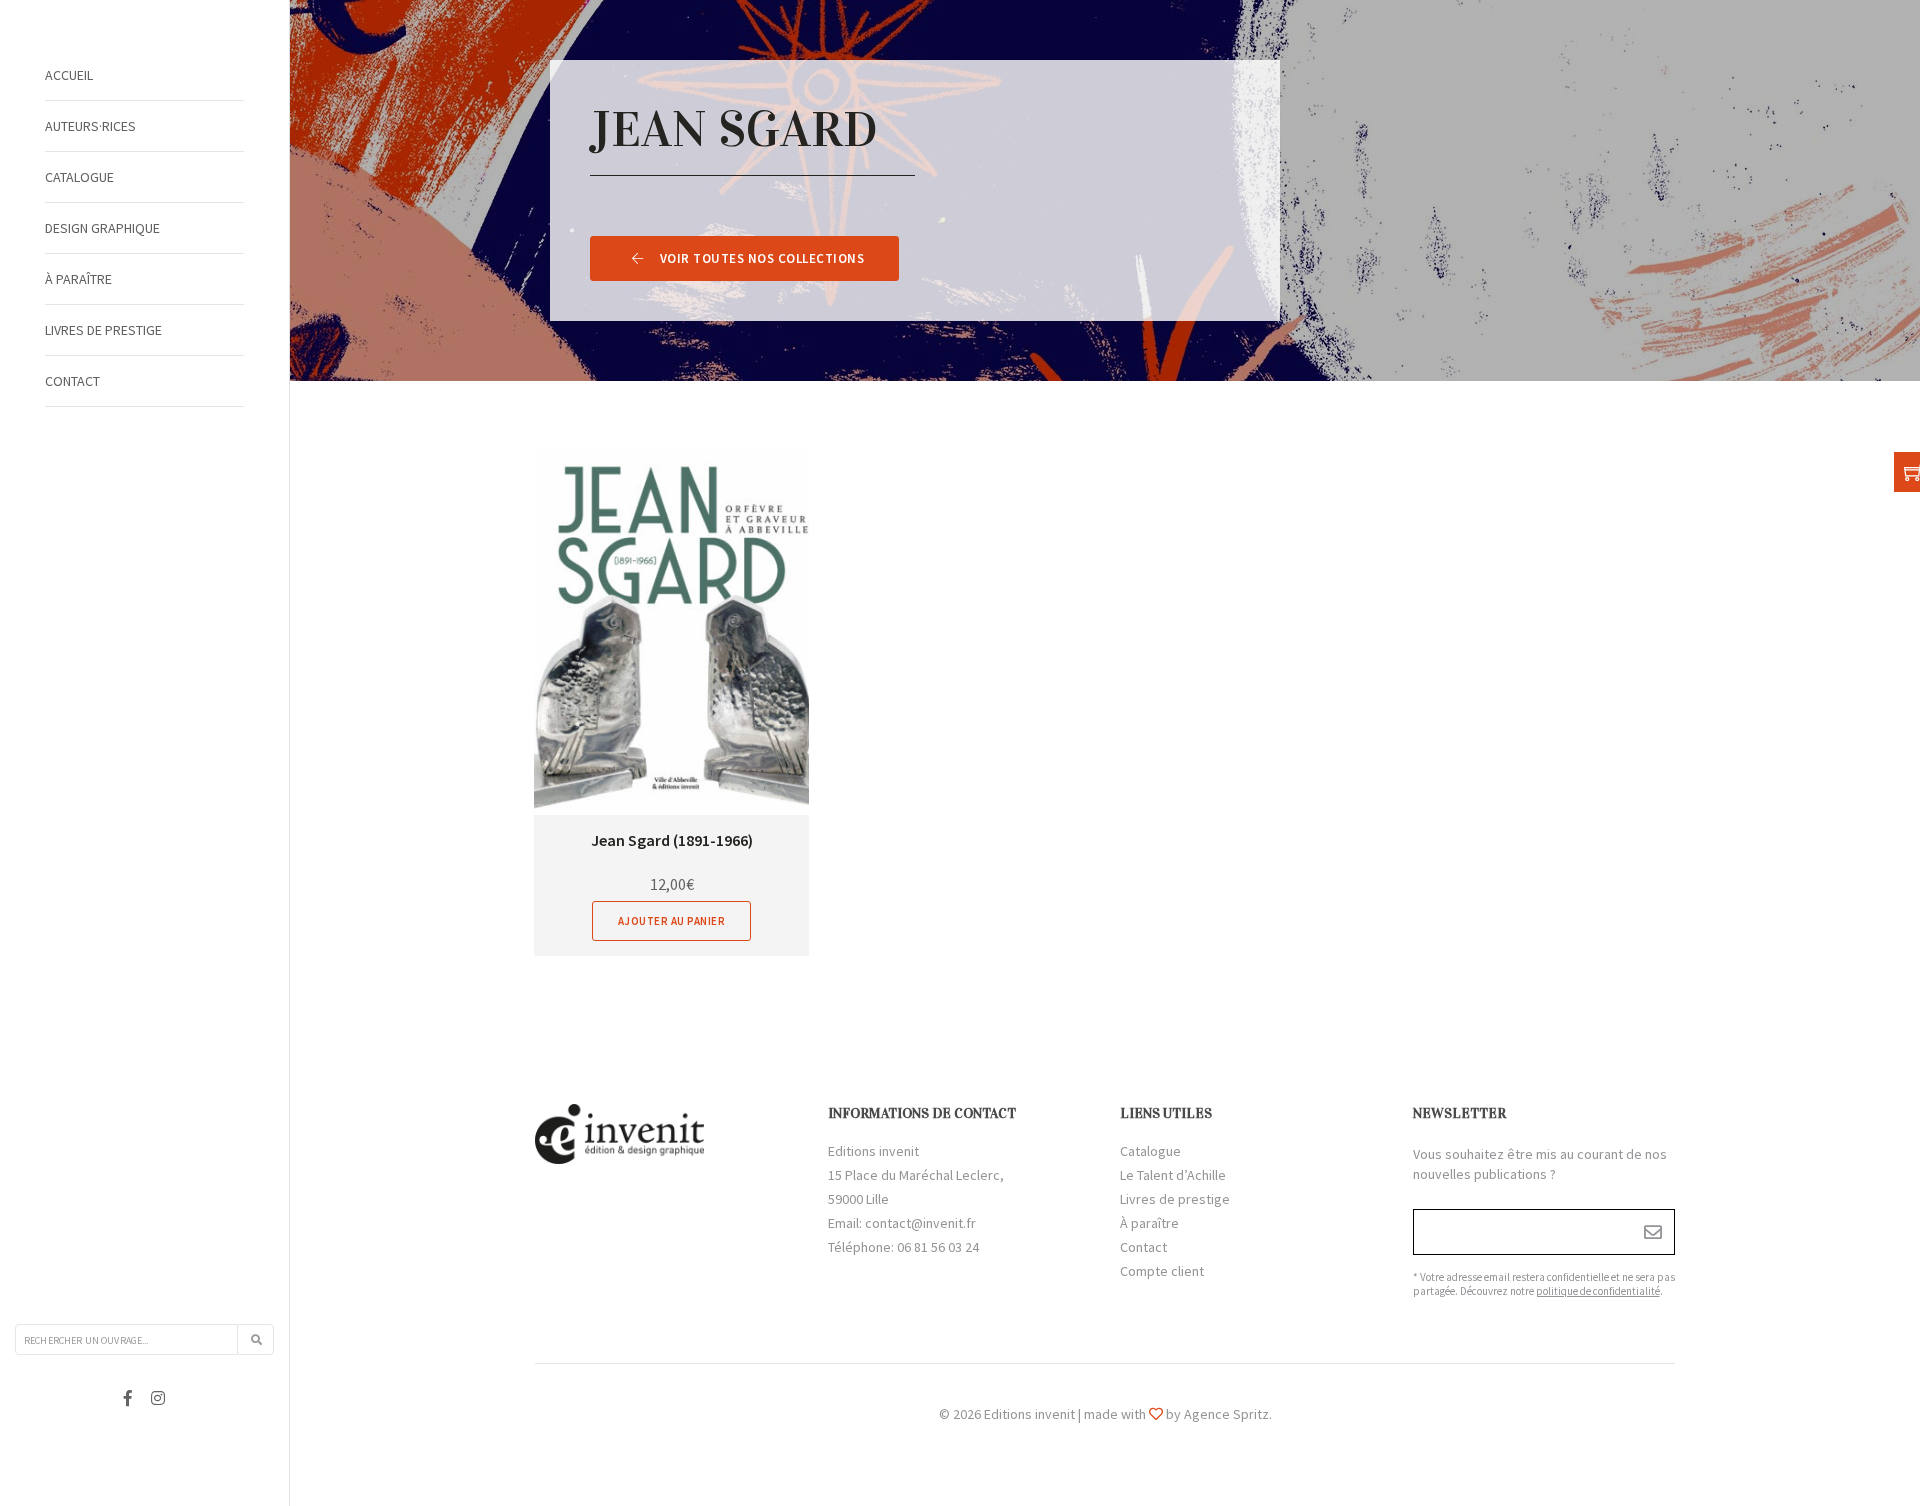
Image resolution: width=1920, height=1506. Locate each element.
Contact (72, 381)
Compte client (1162, 1271)
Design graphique (102, 228)
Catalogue (79, 177)
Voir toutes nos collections (762, 258)
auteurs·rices (90, 126)
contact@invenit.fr (920, 1223)
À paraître (78, 279)
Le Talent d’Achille (1173, 1175)
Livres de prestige (103, 330)
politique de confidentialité (1598, 1291)
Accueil (69, 75)
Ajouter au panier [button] (672, 921)
